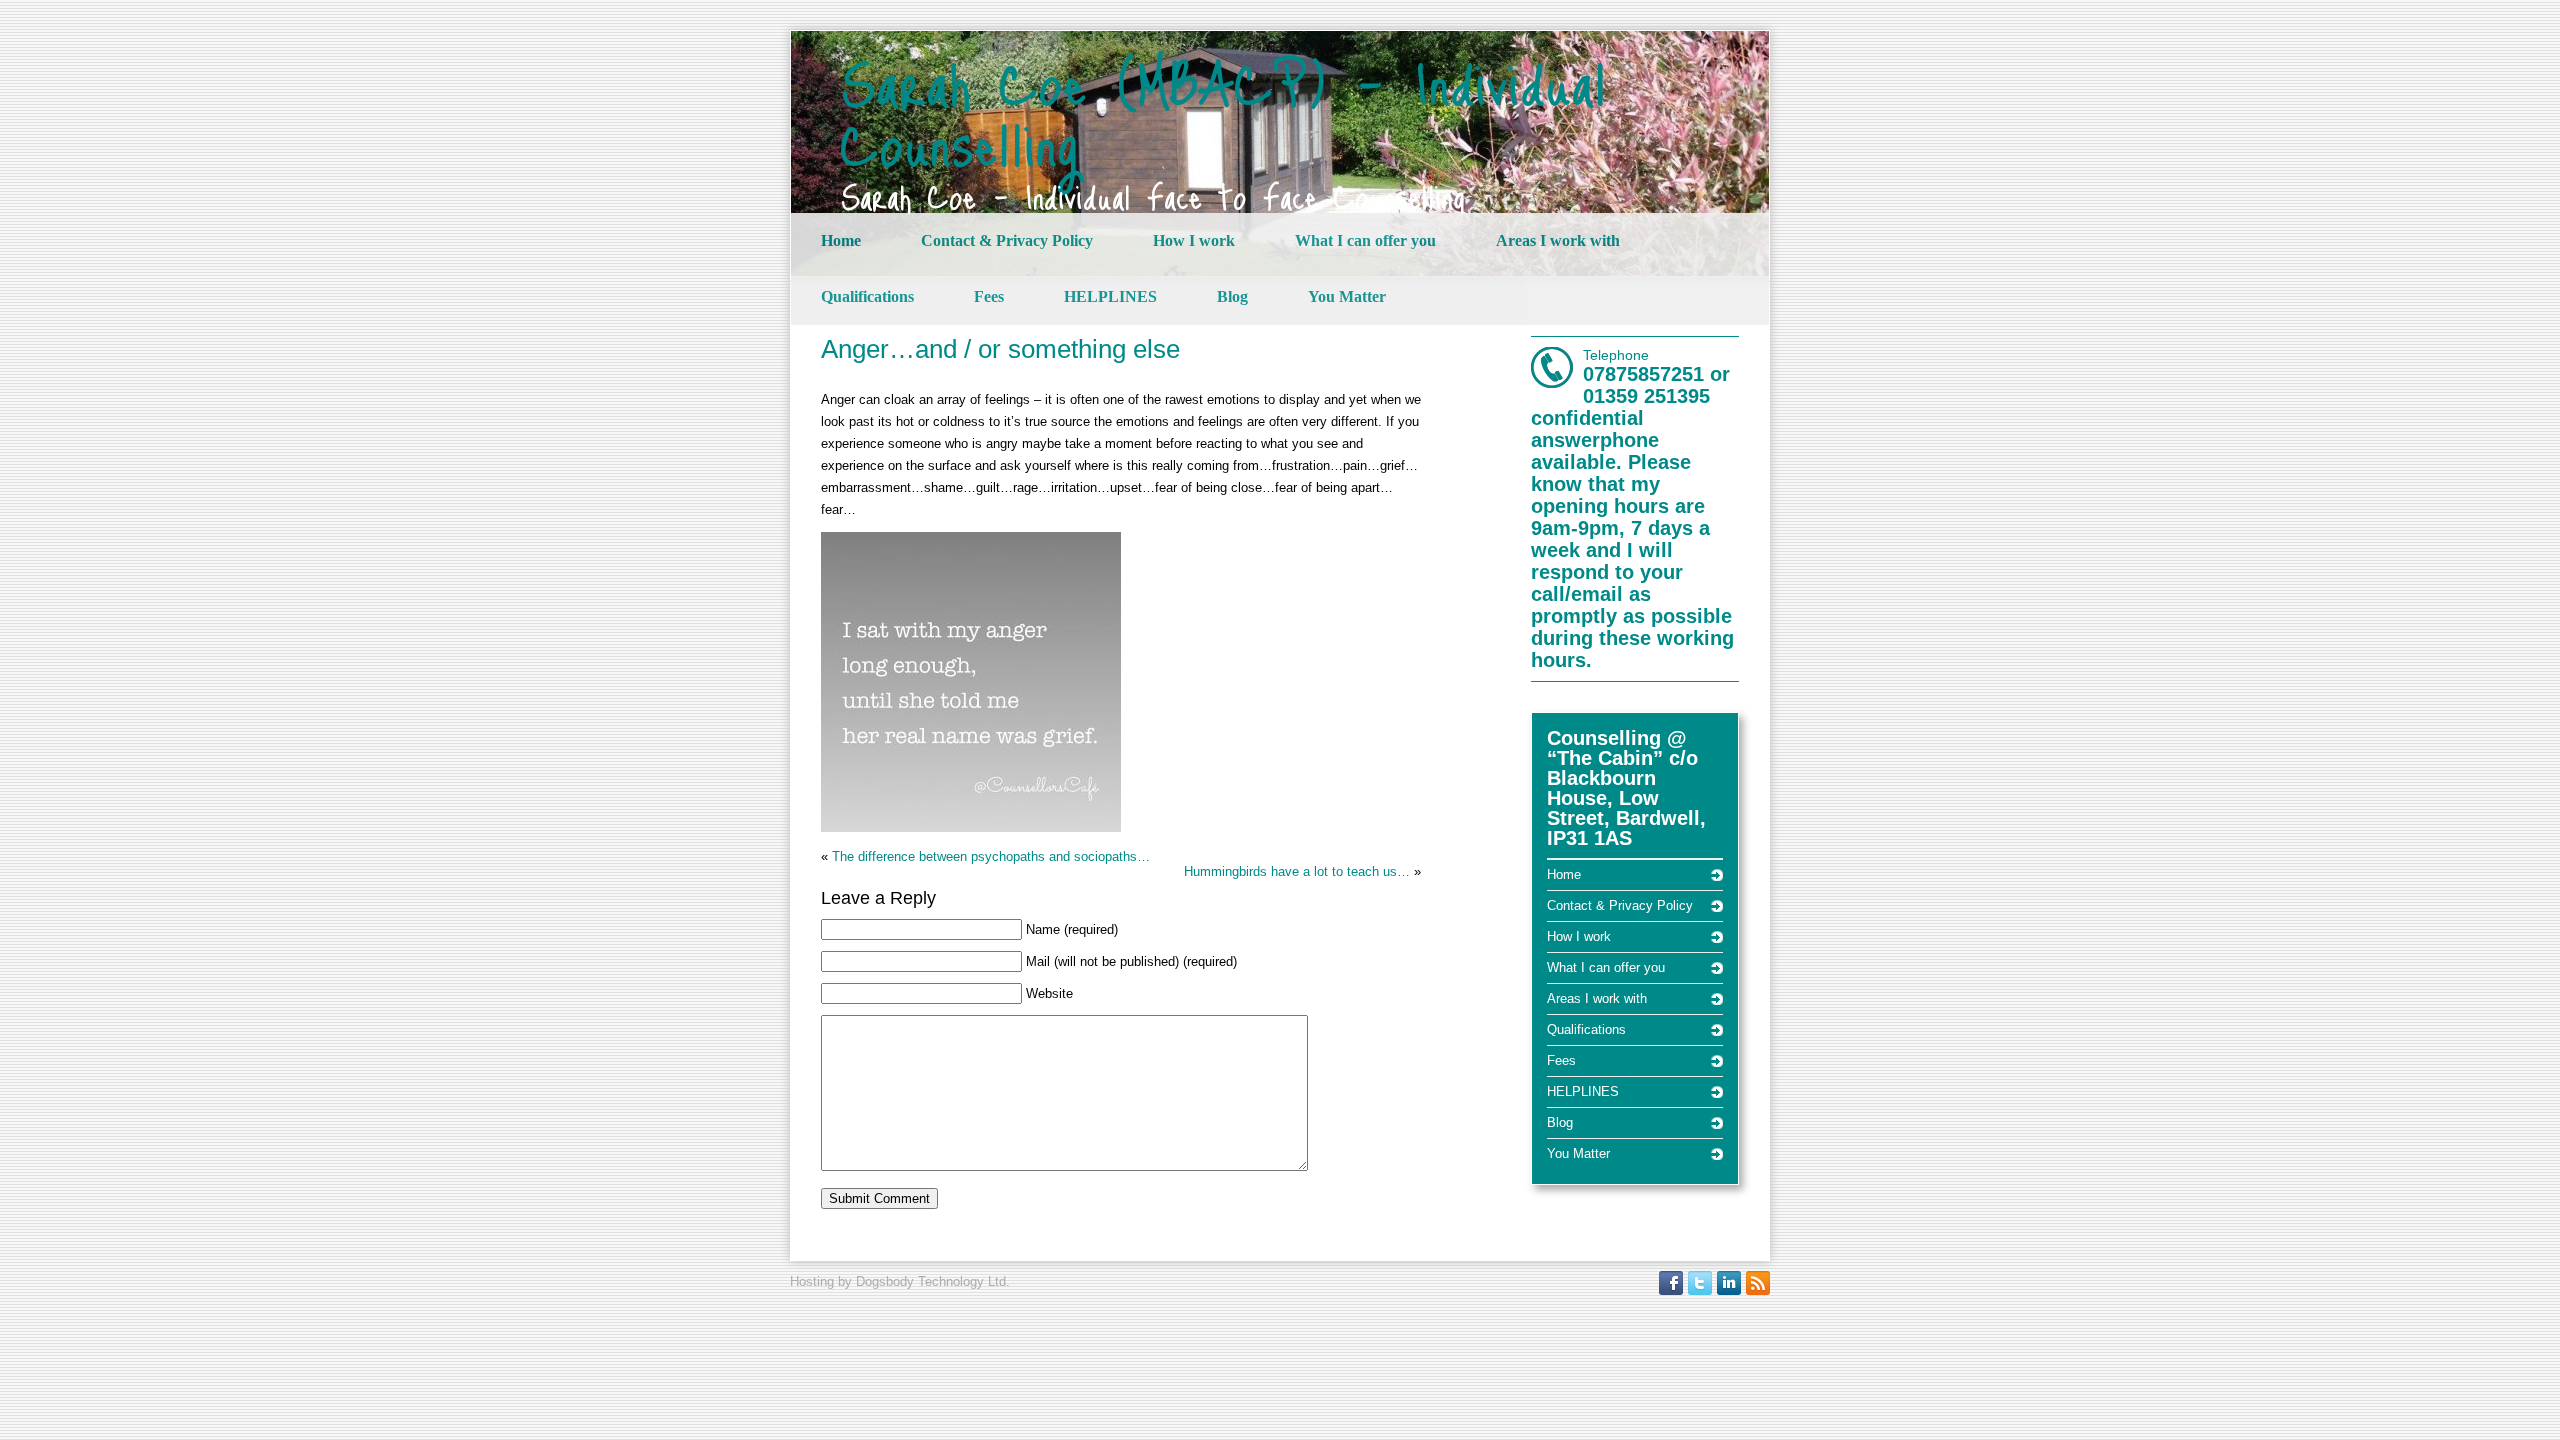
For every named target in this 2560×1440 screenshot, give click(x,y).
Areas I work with (1558, 240)
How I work (1194, 240)
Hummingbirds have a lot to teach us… (1297, 871)
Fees (989, 296)
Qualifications (867, 296)
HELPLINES (1110, 296)
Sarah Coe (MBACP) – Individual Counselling (1224, 111)
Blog (1232, 296)
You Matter (1347, 296)
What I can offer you (1365, 240)
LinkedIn (1729, 1283)
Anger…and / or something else (1000, 349)
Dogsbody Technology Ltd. (933, 1281)
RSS (1758, 1283)
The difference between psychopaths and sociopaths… (991, 856)
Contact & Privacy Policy (1007, 240)
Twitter (1700, 1283)
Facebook (1671, 1283)
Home (841, 240)
